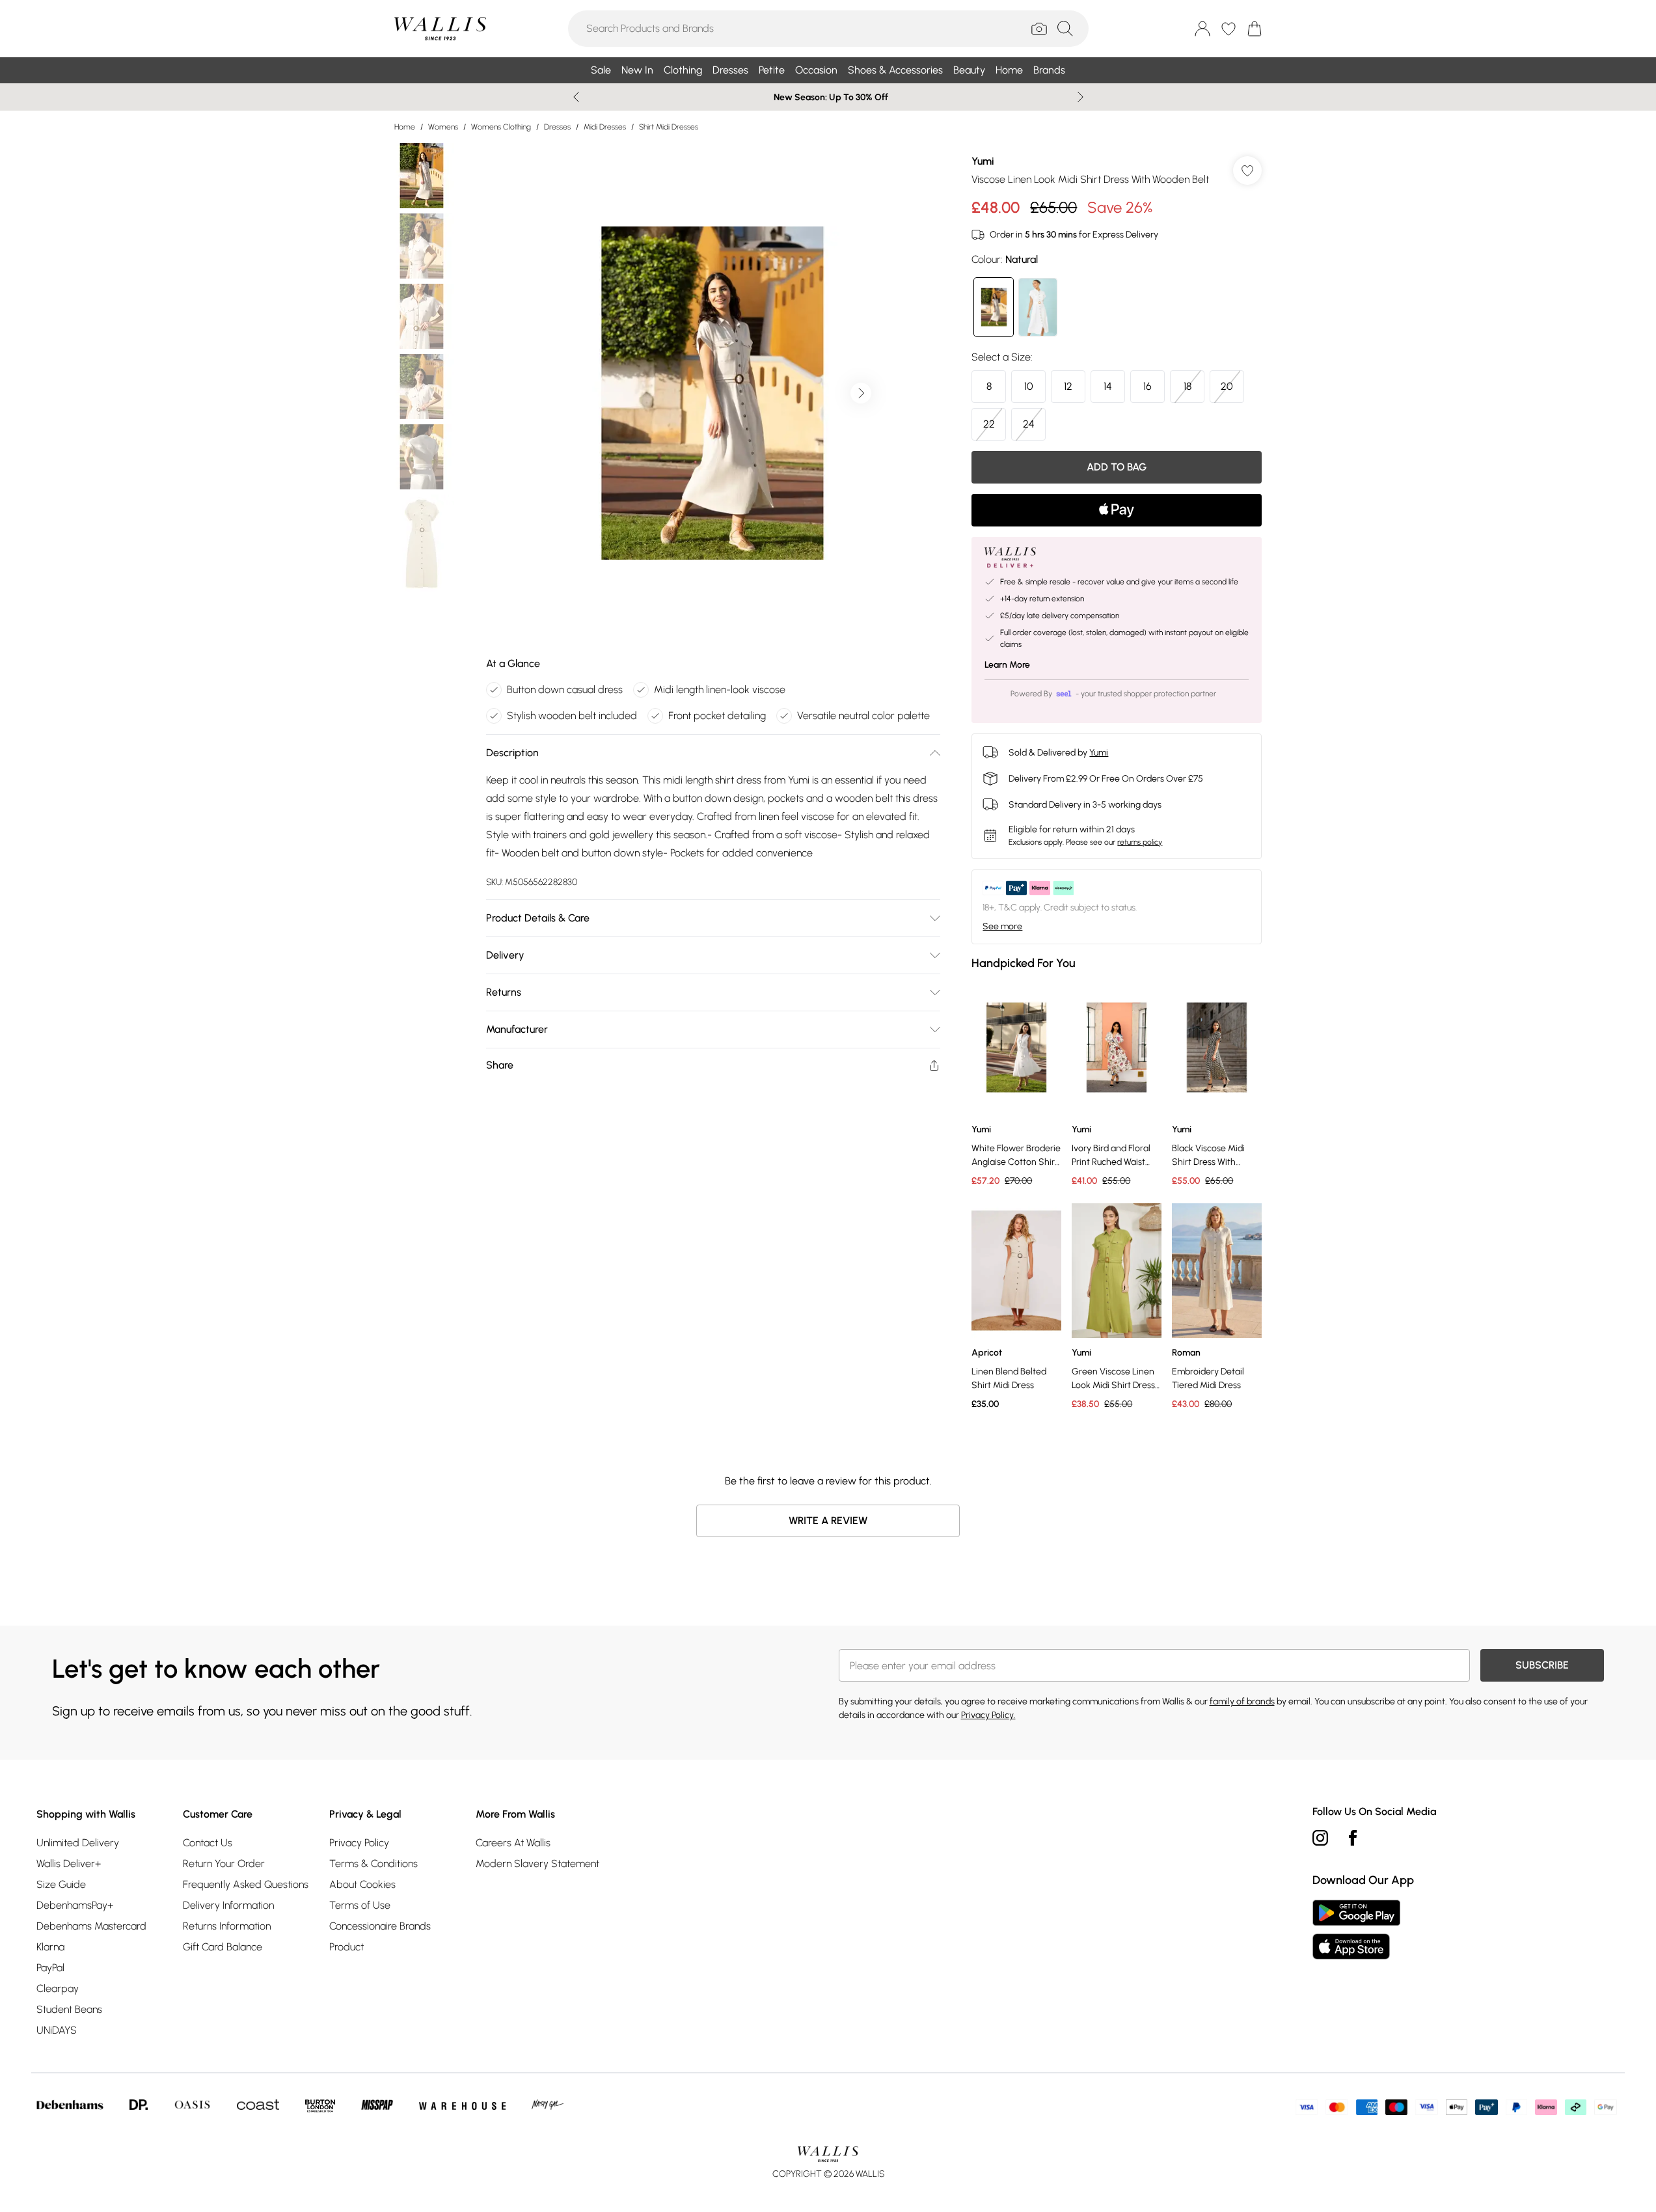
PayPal (50, 1968)
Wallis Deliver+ (69, 1864)
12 (1068, 386)
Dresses (557, 127)
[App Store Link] (1356, 1930)
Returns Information (227, 1926)
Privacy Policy (359, 1843)
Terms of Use (360, 1905)
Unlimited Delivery (78, 1843)
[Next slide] (1080, 97)
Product (346, 1947)
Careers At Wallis (513, 1843)
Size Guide (61, 1884)
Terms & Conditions (373, 1864)
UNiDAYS (57, 2030)
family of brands (1242, 1701)
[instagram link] (1320, 1838)
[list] (713, 393)
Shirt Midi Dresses (669, 127)
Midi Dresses (605, 127)
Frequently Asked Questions (246, 1884)
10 (1029, 386)
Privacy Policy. (988, 1715)
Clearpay (58, 1988)
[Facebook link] (1353, 1838)
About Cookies (362, 1884)
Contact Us (208, 1843)
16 (1147, 386)
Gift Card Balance (223, 1947)
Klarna (50, 1947)
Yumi (983, 161)
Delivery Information (228, 1905)
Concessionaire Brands (380, 1926)
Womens (443, 127)
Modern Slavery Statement (537, 1864)
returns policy (1140, 842)
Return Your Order (224, 1864)
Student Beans (69, 2009)
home (405, 127)
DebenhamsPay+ (75, 1905)
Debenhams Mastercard (91, 1926)
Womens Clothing (501, 127)
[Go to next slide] (861, 393)
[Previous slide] (576, 97)
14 (1108, 386)
